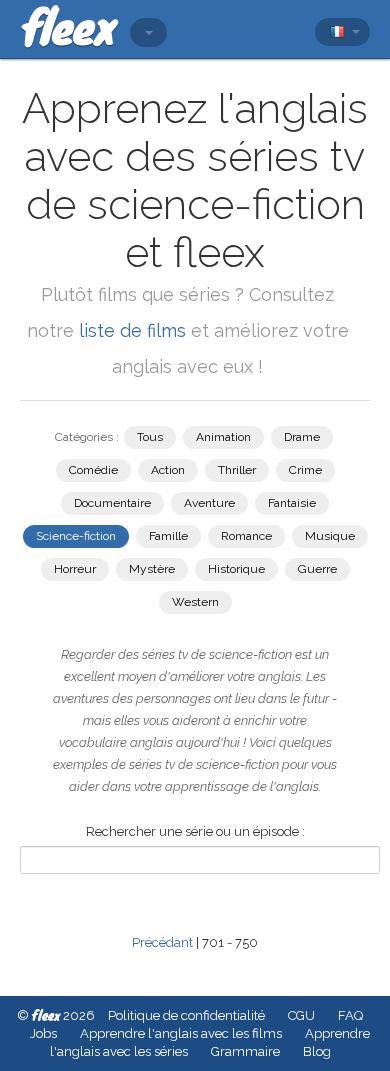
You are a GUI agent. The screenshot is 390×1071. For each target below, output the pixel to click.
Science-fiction (76, 536)
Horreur (75, 569)
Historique (236, 569)
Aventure (209, 503)
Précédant (162, 942)
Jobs (43, 1033)
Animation (223, 437)
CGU (301, 1015)
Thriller (237, 470)
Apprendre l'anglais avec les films (181, 1033)
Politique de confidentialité (186, 1015)
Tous (150, 437)
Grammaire (245, 1051)
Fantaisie (292, 503)
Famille (168, 536)
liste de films (132, 330)
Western (195, 602)
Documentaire (112, 503)
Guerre (317, 569)
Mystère (152, 569)
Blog (317, 1051)
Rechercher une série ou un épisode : (195, 831)
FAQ (350, 1015)
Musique (330, 536)
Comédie (93, 470)
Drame (302, 437)
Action (168, 470)
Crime (305, 470)
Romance (246, 536)
